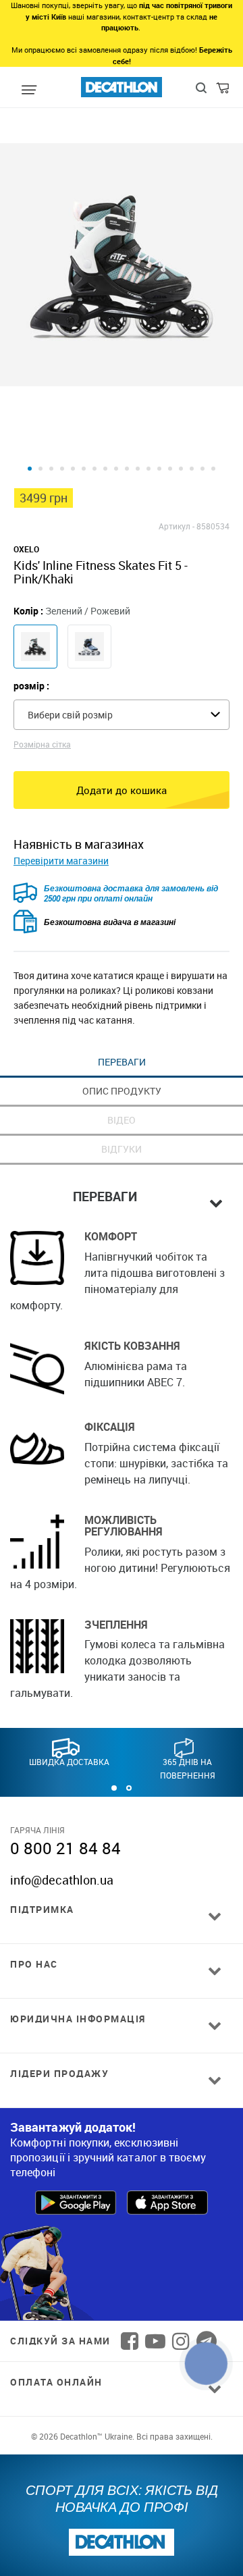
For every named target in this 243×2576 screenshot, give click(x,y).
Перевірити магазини (61, 861)
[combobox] (122, 715)
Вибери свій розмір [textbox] (70, 715)
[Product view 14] (170, 469)
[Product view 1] (30, 469)
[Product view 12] (148, 469)
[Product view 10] (127, 469)
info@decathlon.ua (62, 1880)
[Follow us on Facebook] (130, 2341)
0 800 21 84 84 (65, 1848)
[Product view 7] (94, 469)
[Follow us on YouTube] (155, 2341)
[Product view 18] (213, 469)
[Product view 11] (138, 469)
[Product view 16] (192, 469)
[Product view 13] (159, 469)
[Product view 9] (116, 469)
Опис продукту (122, 1091)
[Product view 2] (40, 469)
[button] (114, 1788)
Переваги (122, 1062)
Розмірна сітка (42, 744)
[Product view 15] (181, 469)
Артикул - (177, 526)
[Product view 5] (73, 469)
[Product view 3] (51, 469)
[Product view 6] (84, 469)
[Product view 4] (62, 469)
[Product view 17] (202, 469)
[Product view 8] (105, 469)
